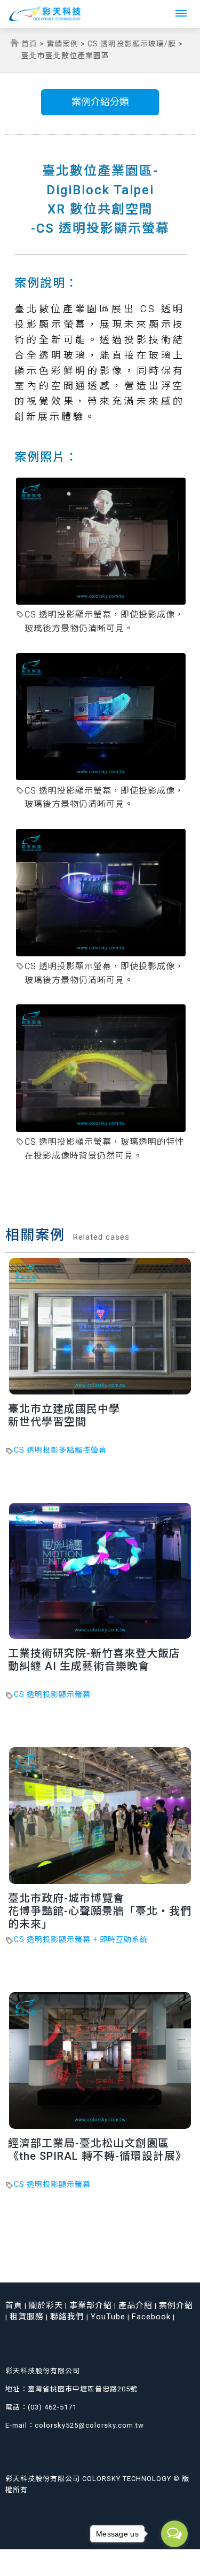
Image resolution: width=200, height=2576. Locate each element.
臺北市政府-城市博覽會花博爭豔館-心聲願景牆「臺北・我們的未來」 (100, 1911)
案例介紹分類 (100, 102)
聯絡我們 (67, 2317)
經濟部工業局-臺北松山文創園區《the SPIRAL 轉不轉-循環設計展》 (97, 2150)
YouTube (108, 2317)
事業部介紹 (91, 2305)
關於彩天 (46, 2305)
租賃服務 (27, 2317)
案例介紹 (176, 2305)
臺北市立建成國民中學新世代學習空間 (64, 1415)
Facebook (151, 2317)
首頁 (29, 44)
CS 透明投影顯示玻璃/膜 (132, 44)
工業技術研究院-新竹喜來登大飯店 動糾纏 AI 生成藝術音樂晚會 (94, 1660)
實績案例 (62, 44)
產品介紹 (135, 2305)
